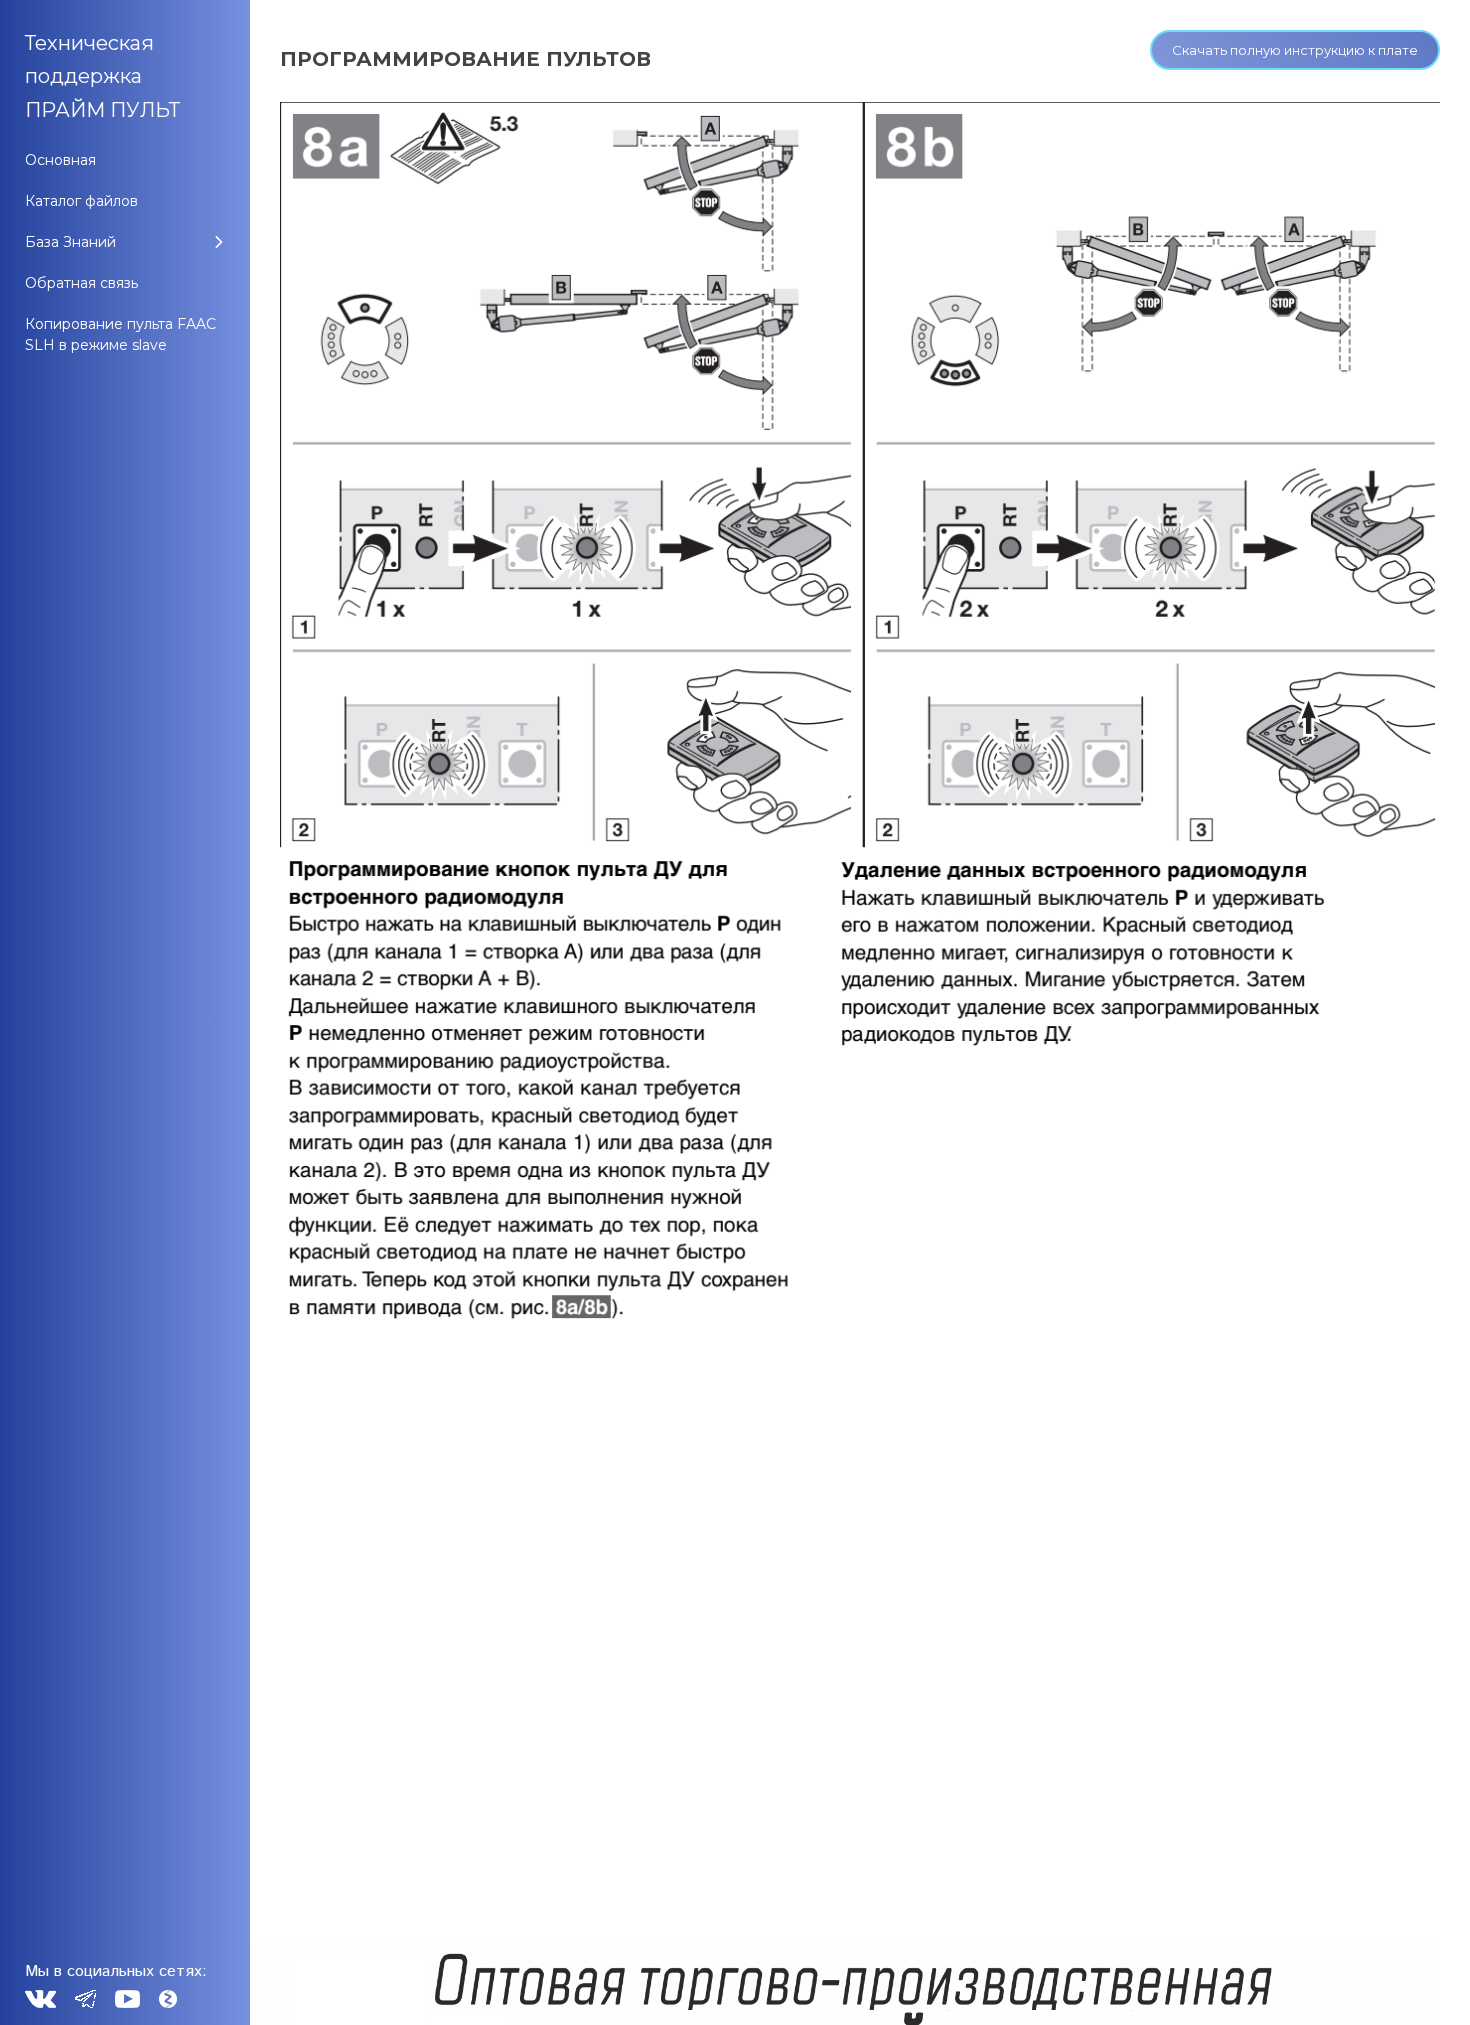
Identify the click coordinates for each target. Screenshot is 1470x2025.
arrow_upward (1425, 1980)
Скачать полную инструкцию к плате (1295, 50)
